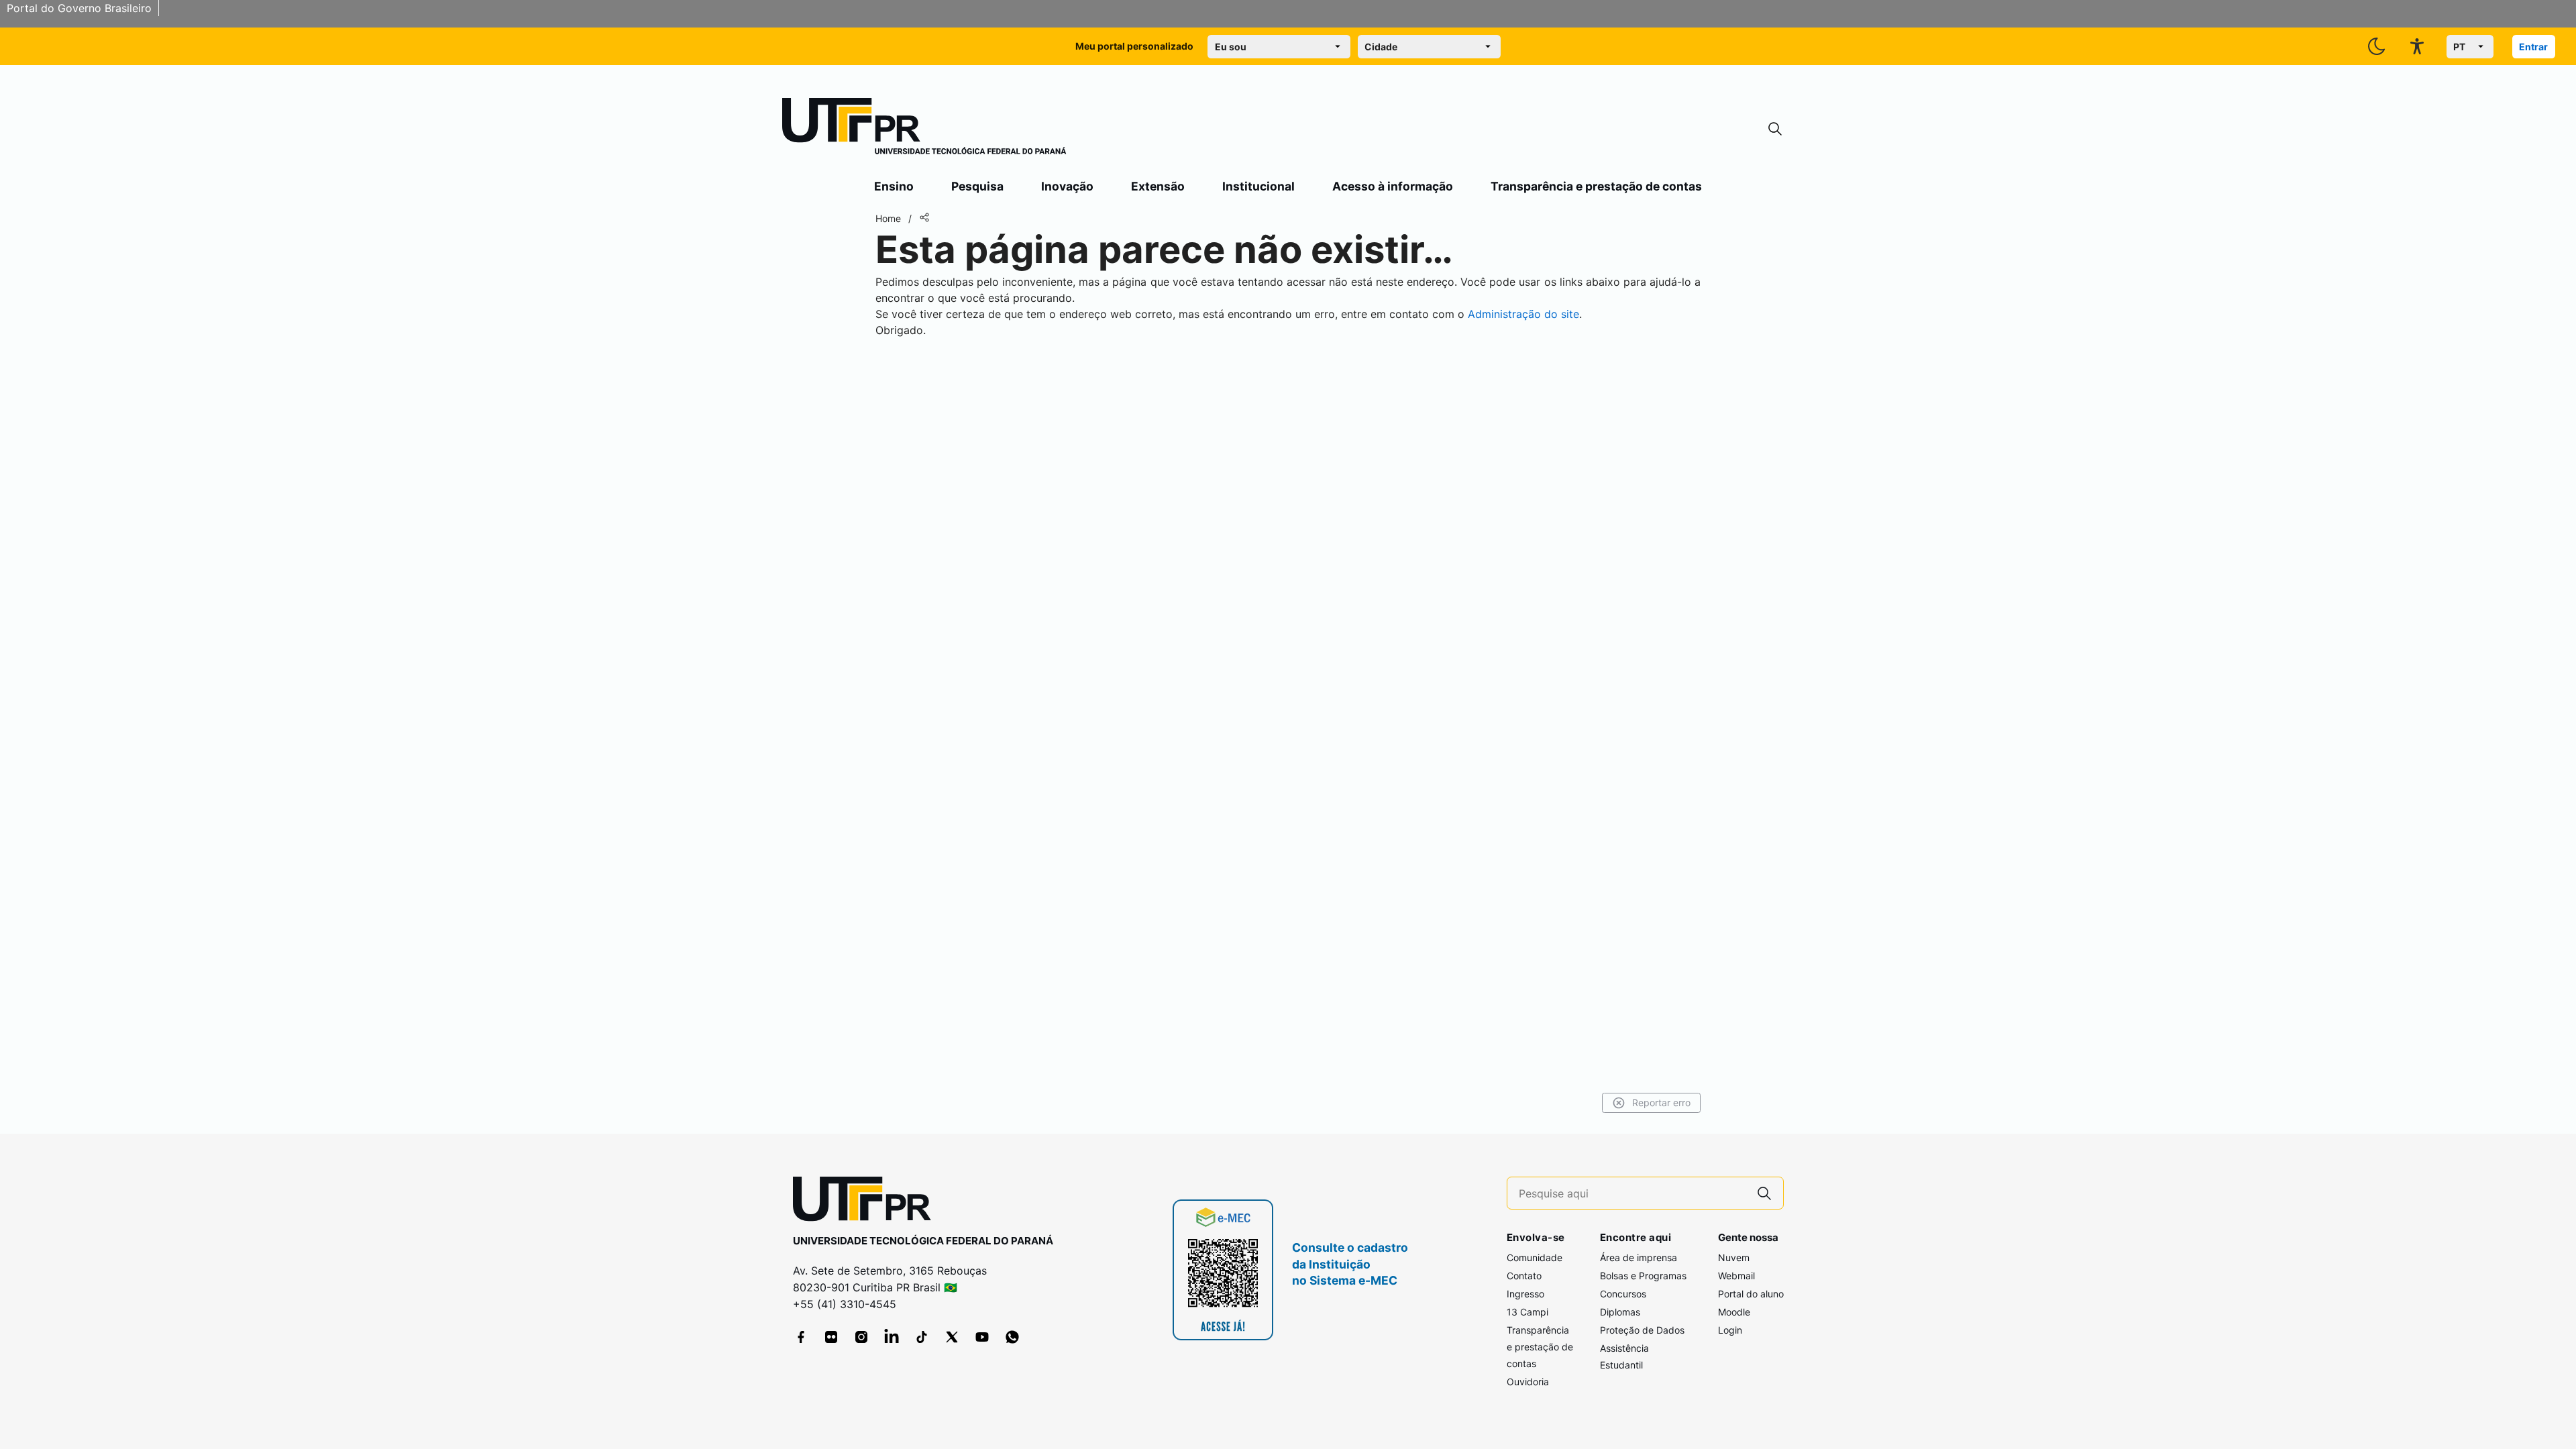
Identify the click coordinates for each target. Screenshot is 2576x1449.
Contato (1524, 1276)
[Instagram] (861, 1337)
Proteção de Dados (1642, 1330)
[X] (952, 1337)
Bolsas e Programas (1643, 1276)
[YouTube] (982, 1337)
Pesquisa (977, 186)
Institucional (1258, 186)
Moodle (1734, 1312)
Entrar (2533, 47)
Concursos (1623, 1294)
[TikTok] (922, 1337)
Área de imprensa (1639, 1257)
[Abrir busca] (1775, 129)
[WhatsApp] (1012, 1337)
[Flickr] (831, 1337)
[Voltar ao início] (867, 1202)
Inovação (1067, 186)
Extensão (1158, 186)
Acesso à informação (1393, 186)
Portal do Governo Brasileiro (79, 8)
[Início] (924, 129)
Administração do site (1523, 314)
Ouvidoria (1528, 1382)
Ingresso (1525, 1294)
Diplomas (1620, 1312)
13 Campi (1527, 1312)
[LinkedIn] (892, 1337)
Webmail (1736, 1276)
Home (888, 218)
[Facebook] (801, 1337)
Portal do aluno (1751, 1294)
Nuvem (1734, 1257)
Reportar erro (1661, 1103)
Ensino (894, 186)
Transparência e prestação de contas (1596, 186)
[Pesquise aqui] (1764, 1193)
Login (1730, 1330)
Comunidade (1535, 1257)
